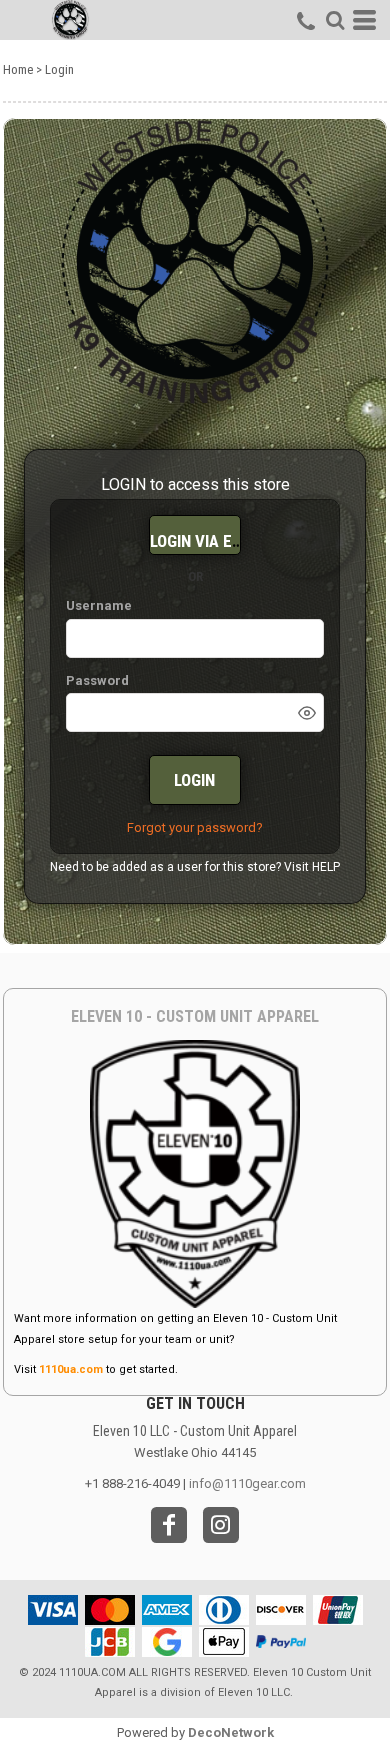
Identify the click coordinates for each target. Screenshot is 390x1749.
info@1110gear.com (247, 1483)
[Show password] (307, 713)
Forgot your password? (195, 827)
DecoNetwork (231, 1732)
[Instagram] (221, 1525)
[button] (335, 20)
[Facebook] (169, 1525)
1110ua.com (71, 1369)
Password (97, 680)
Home (18, 69)
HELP (326, 867)
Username (99, 605)
